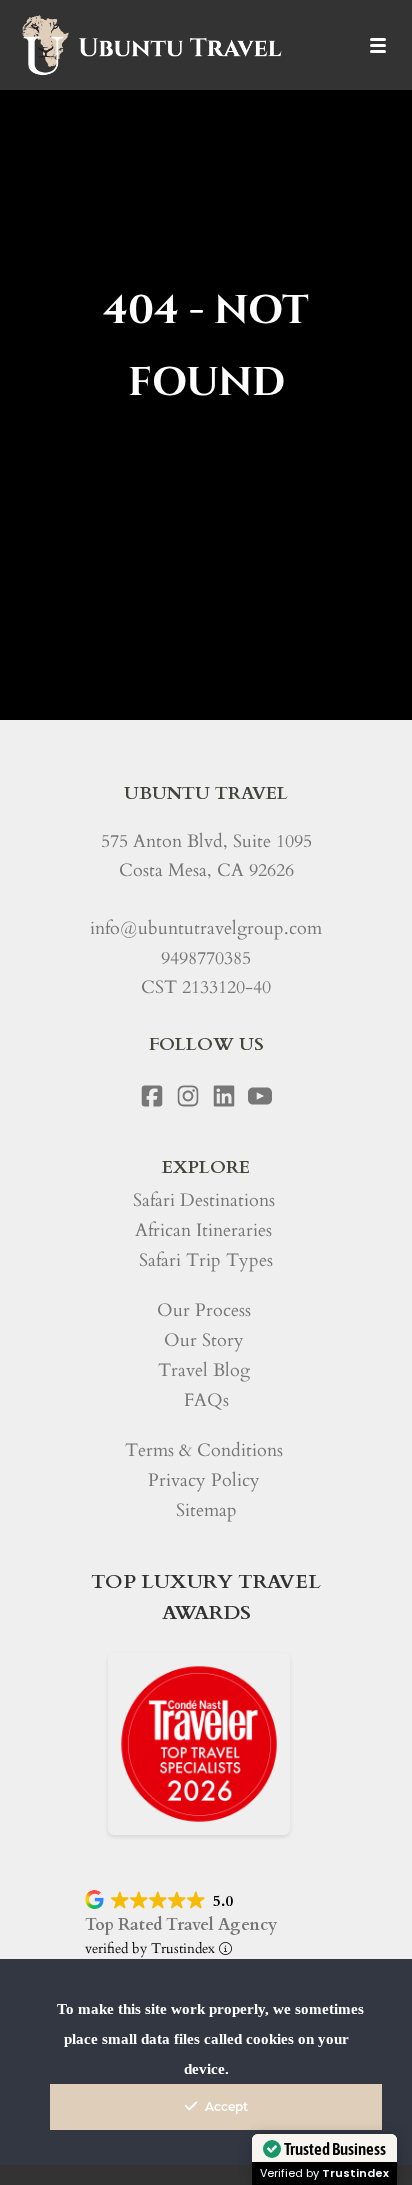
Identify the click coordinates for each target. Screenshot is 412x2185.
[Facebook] (152, 1096)
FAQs (206, 1400)
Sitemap (206, 1510)
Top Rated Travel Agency (181, 1925)
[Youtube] (260, 1096)
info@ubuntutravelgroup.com (206, 928)
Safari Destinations (204, 1200)
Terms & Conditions (204, 1450)
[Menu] (378, 45)
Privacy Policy (204, 1480)
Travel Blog (204, 1370)
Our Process (204, 1310)
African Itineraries (203, 1230)
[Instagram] (188, 1096)
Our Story (204, 1340)
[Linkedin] (224, 1096)
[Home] (150, 45)
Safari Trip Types (206, 1260)
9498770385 (206, 958)
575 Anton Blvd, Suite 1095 (206, 841)
